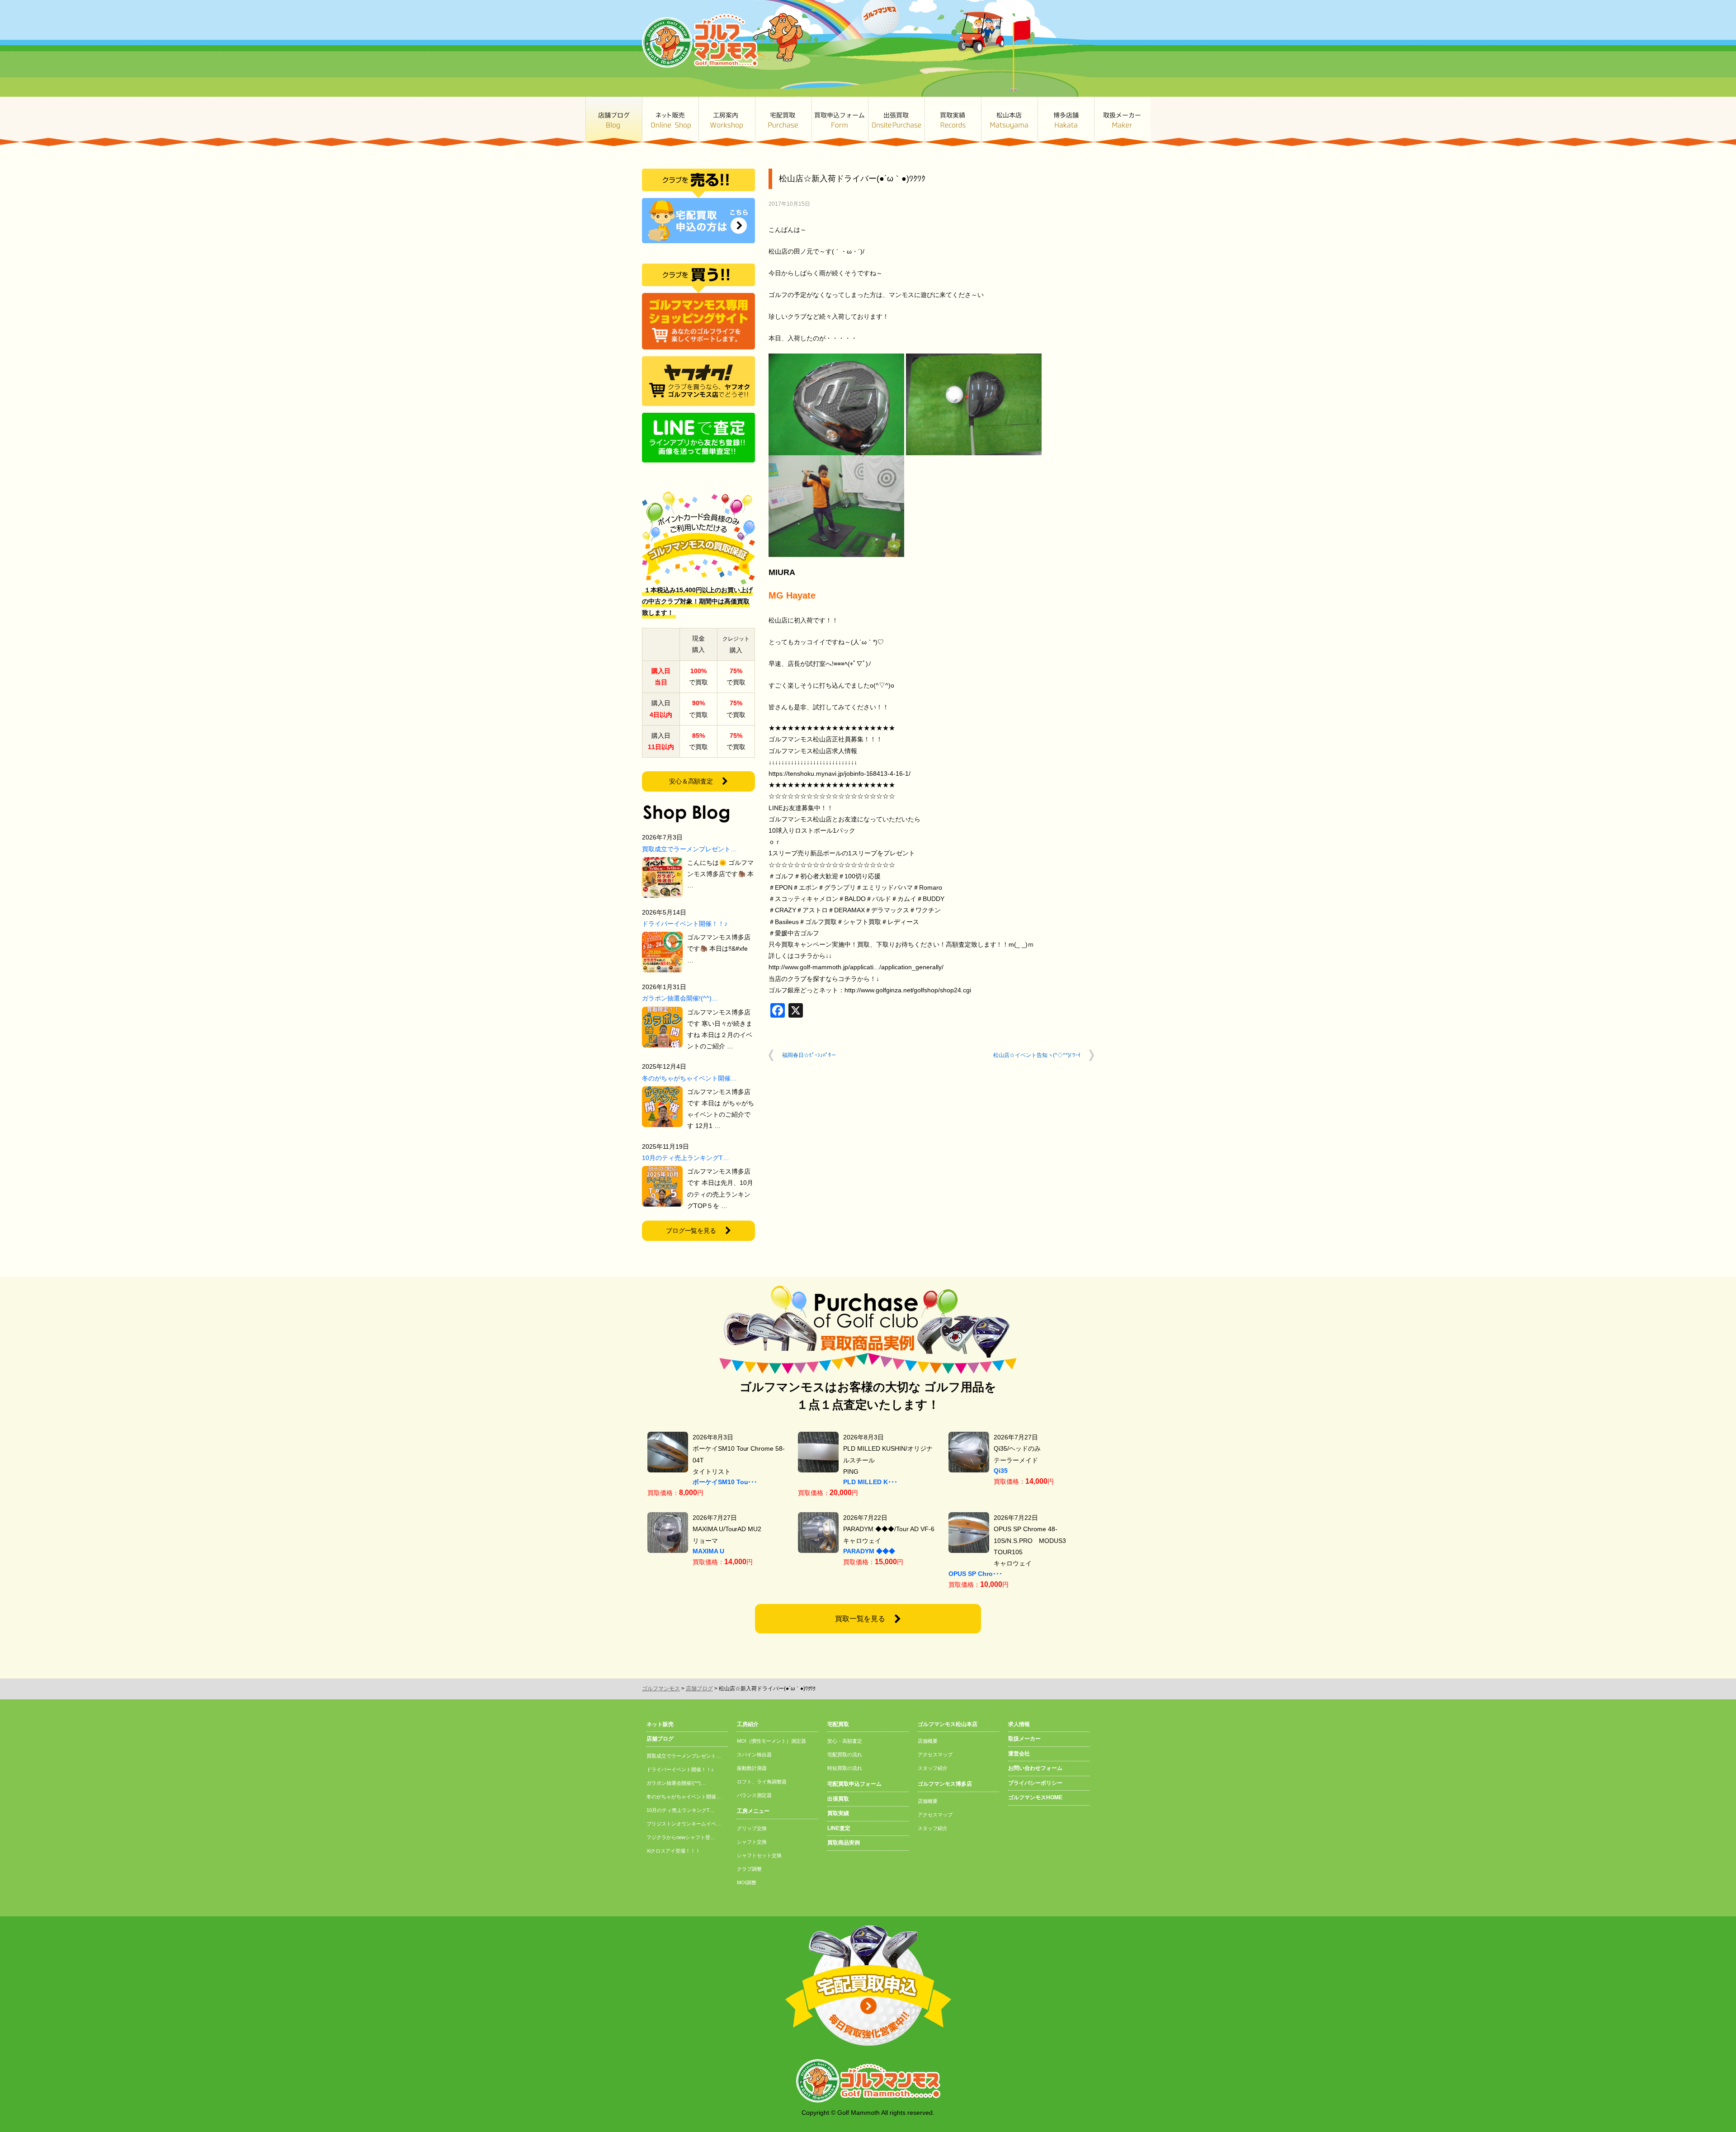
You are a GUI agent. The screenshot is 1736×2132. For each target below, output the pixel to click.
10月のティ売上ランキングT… (686, 1158)
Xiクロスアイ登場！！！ (673, 1851)
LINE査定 (839, 1828)
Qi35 (1001, 1471)
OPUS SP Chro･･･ (975, 1574)
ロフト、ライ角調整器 (762, 1782)
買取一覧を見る (860, 1619)
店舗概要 (928, 1741)
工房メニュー (753, 1811)
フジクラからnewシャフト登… (681, 1837)
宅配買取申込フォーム (854, 1784)
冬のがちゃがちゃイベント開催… (689, 1078)
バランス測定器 (754, 1795)
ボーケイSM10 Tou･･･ (725, 1482)
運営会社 (1019, 1754)
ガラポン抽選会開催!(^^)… (680, 998)
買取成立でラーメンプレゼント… (689, 849)
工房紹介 (748, 1724)
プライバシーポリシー (1035, 1783)
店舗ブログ (614, 121)
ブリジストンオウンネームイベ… (684, 1824)
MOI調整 (747, 1882)
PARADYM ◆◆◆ (869, 1551)
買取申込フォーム (840, 121)
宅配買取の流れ (845, 1755)
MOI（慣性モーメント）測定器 (771, 1741)
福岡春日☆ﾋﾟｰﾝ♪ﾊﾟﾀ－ (809, 1055)
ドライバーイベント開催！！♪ (685, 924)
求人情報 (1019, 1724)
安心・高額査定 (845, 1741)
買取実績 (953, 121)
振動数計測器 (752, 1768)
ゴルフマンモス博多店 (1066, 121)
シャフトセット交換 (759, 1855)
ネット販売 (670, 121)
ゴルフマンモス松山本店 (1009, 121)
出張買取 (896, 121)
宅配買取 (783, 121)
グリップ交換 (752, 1828)
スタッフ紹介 (933, 1768)
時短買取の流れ (845, 1768)
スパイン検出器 (754, 1755)
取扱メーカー (1122, 121)
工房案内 (727, 121)
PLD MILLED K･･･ (870, 1482)
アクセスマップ (935, 1755)
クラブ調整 (749, 1869)
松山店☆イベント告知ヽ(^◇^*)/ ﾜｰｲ (1037, 1055)
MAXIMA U (708, 1551)
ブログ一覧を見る (691, 1231)
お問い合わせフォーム (1035, 1768)
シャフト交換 (752, 1842)
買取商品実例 (844, 1843)
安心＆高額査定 (691, 781)
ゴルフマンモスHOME (1035, 1797)
